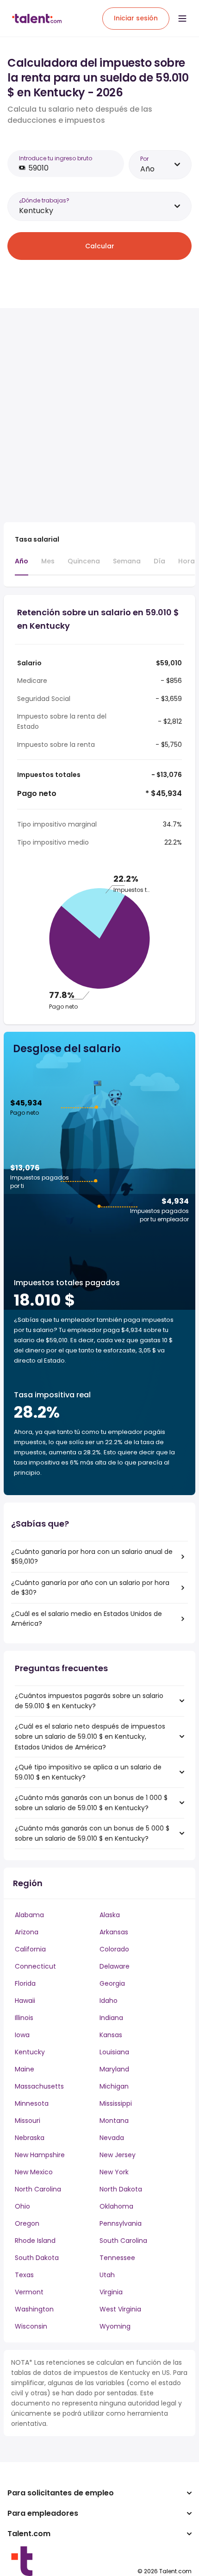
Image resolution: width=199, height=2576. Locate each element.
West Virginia (120, 2309)
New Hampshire (40, 2155)
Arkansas (114, 1932)
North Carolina (38, 2189)
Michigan (114, 2086)
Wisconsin (31, 2326)
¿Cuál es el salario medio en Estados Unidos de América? (87, 1619)
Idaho (109, 2001)
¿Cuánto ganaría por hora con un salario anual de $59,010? (92, 1556)
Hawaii (25, 2001)
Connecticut (35, 1966)
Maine (25, 2069)
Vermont (29, 2292)
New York (114, 2172)
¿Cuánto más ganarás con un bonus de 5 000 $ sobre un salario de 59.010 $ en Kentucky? (92, 1833)
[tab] (22, 566)
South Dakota (37, 2258)
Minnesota (32, 2103)
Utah (107, 2275)
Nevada (112, 2138)
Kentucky (30, 2052)
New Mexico (34, 2172)
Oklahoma (116, 2206)
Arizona (27, 1932)
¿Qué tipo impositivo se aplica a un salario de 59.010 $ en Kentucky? (88, 1772)
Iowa (22, 2035)
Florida (25, 1983)
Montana (114, 2121)
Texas (24, 2275)
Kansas (111, 2035)
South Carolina (123, 2241)
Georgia (112, 1983)
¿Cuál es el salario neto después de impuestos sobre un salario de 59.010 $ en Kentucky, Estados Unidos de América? (90, 1737)
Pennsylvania (121, 2223)
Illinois (24, 2018)
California (30, 1949)
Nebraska (30, 2138)
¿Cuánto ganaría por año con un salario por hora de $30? (90, 1588)
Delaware (115, 1966)
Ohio (22, 2206)
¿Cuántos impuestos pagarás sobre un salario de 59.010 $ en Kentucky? (89, 1701)
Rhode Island (35, 2241)
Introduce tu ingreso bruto (56, 158)
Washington (34, 2309)
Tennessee (117, 2258)
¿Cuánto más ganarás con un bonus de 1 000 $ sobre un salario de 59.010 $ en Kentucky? (91, 1803)
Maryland (114, 2069)
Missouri (28, 2121)
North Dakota (121, 2189)
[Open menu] (182, 19)
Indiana (111, 2018)
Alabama (29, 1915)
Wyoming (115, 2326)
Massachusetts (39, 2086)
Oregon (27, 2223)
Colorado (114, 1949)
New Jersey (118, 2155)
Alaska (110, 1915)
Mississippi (116, 2103)
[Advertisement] (99, 415)
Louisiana (114, 2052)
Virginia (111, 2292)
